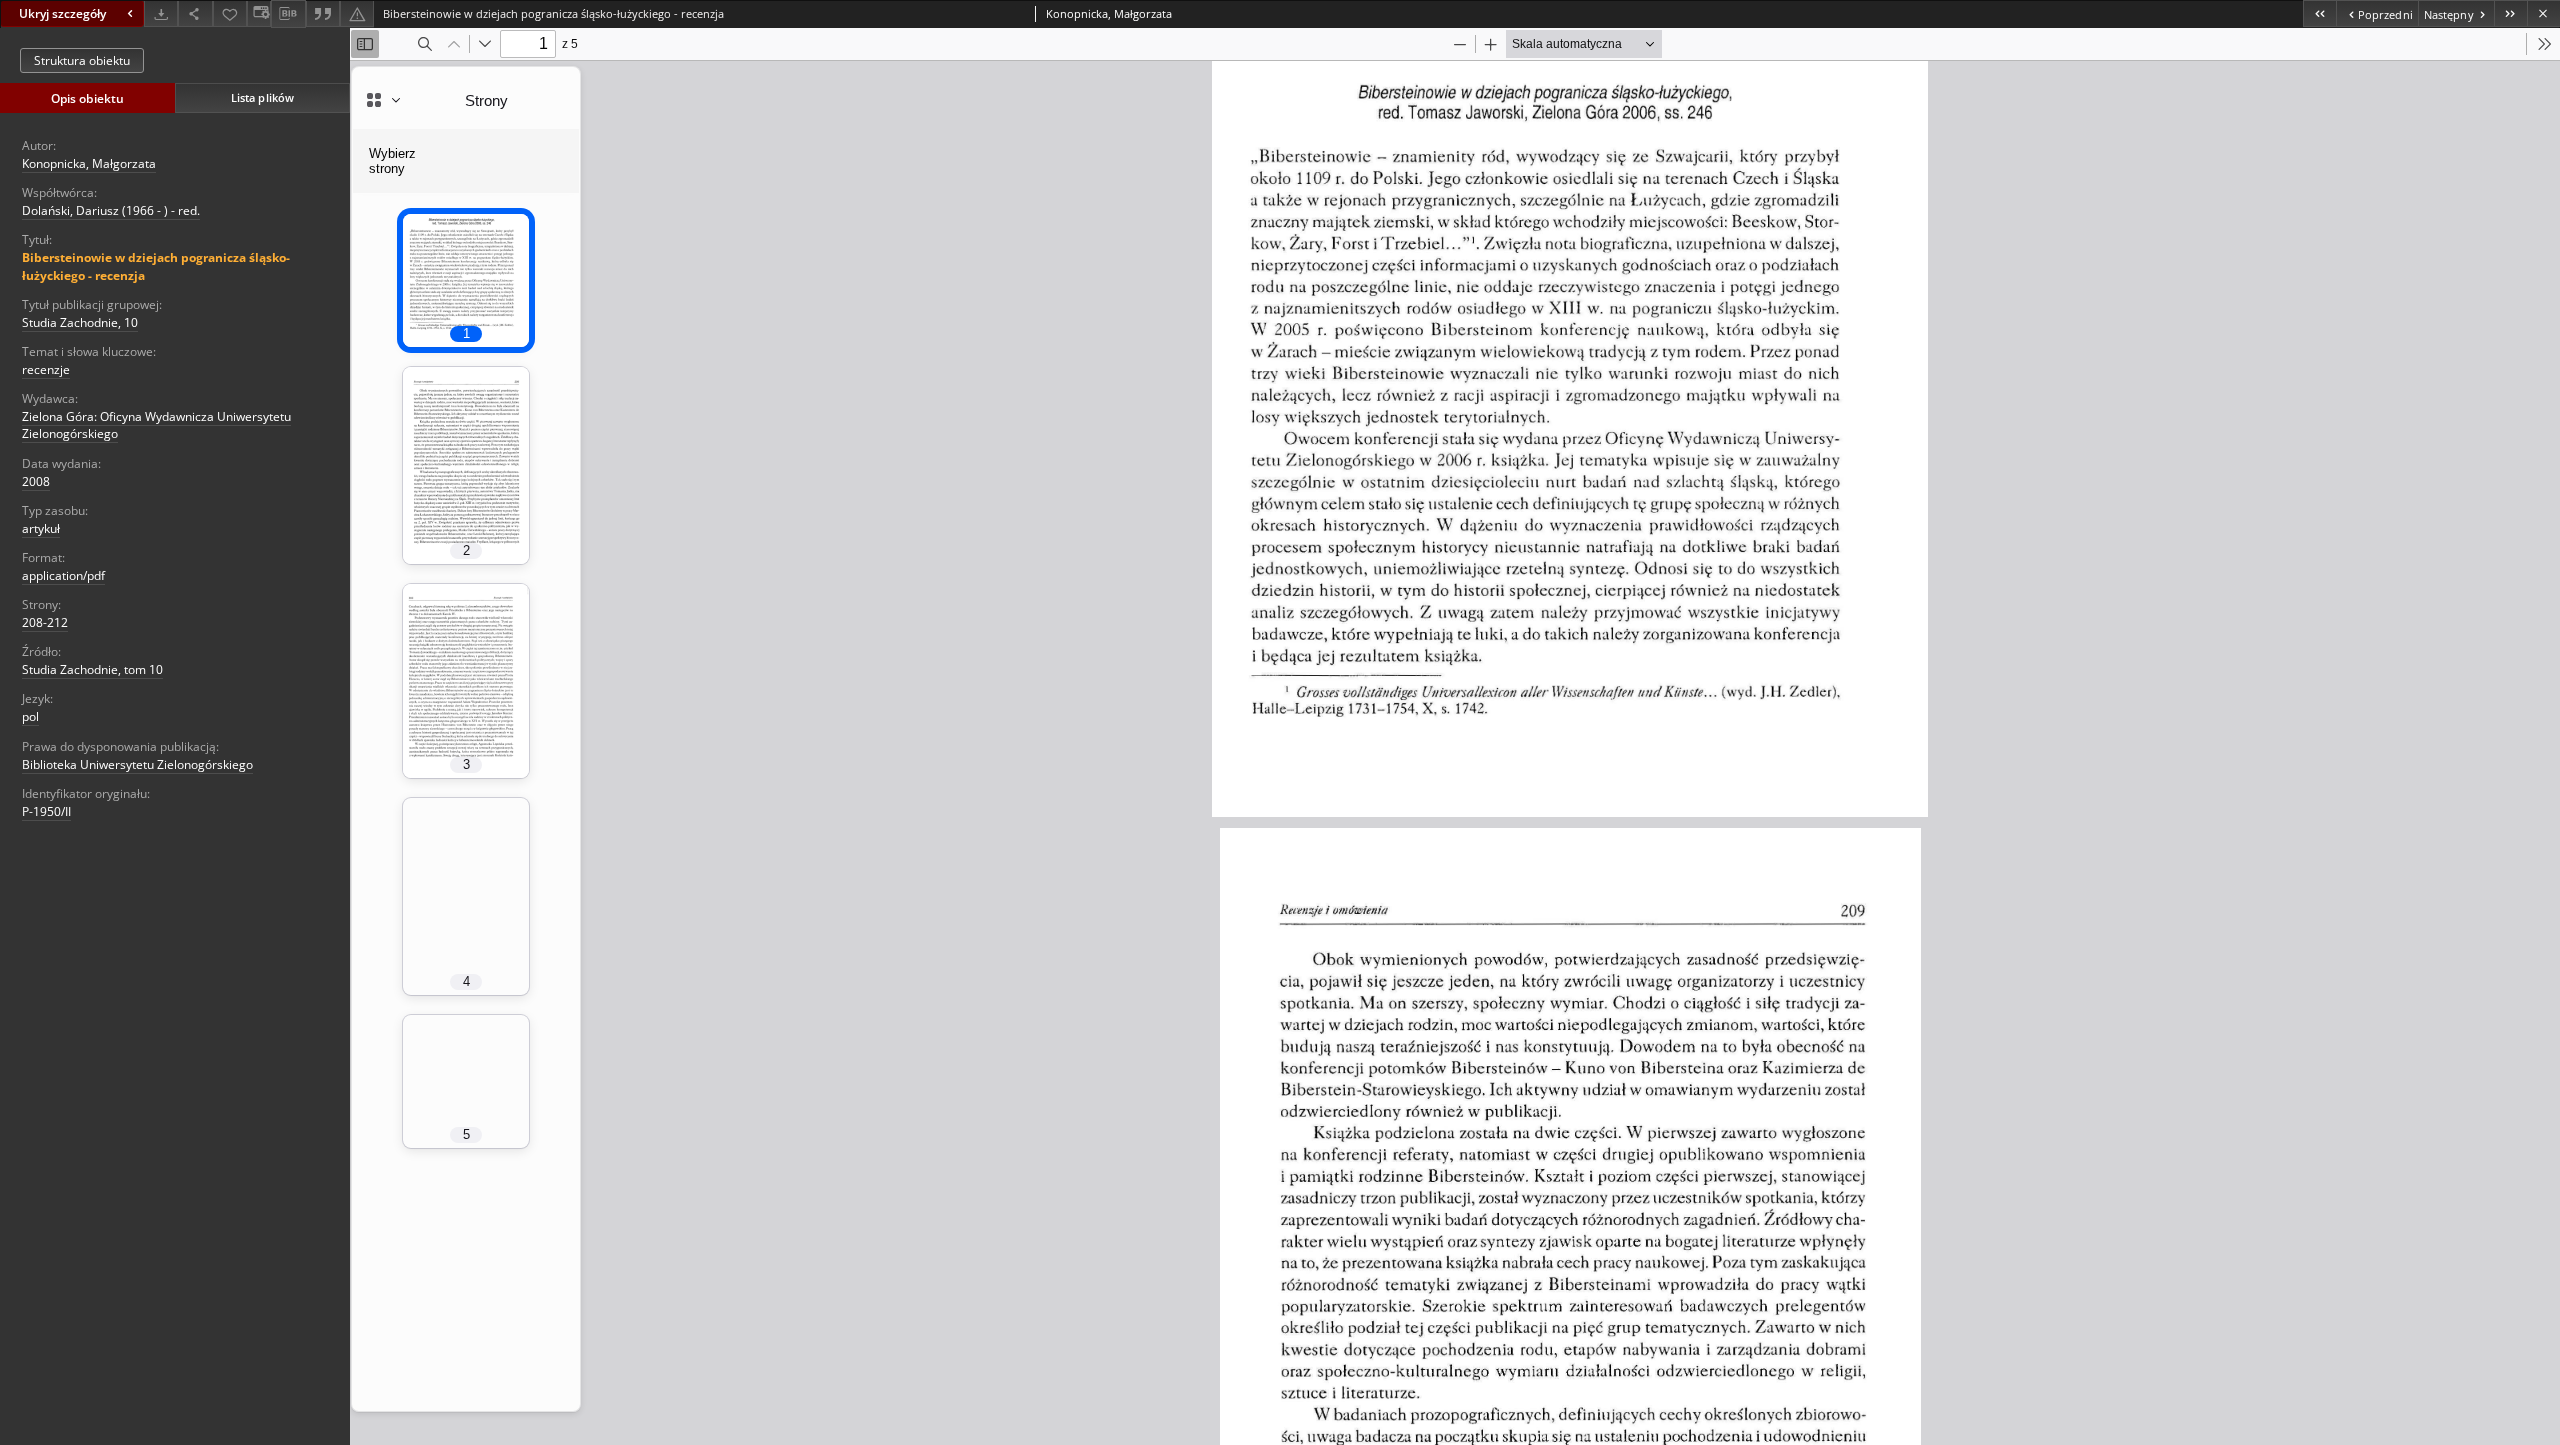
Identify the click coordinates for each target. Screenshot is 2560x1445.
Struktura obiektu (82, 60)
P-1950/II (46, 811)
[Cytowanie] (323, 13)
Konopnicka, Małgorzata (89, 163)
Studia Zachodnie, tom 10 (92, 669)
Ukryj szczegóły (62, 13)
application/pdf (63, 575)
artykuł (41, 528)
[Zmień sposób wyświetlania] (259, 13)
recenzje (46, 369)
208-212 (45, 622)
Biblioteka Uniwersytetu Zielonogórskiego (137, 764)
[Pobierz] (161, 13)
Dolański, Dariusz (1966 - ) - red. (111, 210)
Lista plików (262, 97)
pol (30, 716)
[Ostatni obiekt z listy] (2510, 13)
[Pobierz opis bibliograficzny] (288, 14)
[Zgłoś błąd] (357, 13)
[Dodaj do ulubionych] (230, 13)
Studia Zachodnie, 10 (80, 322)
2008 (36, 481)
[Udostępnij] (195, 13)
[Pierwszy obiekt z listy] (2319, 13)
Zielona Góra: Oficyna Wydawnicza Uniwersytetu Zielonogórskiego (156, 425)
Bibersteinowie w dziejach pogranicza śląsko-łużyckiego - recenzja (156, 266)
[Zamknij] (2543, 13)
